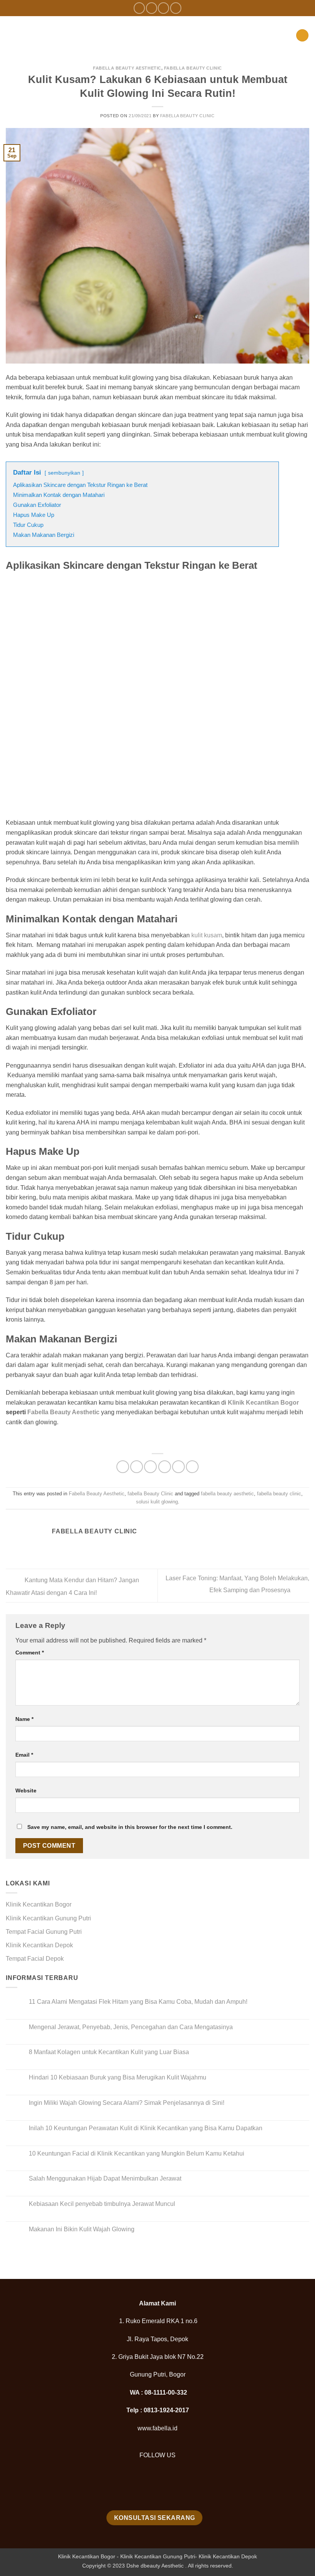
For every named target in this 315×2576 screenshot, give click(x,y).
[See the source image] (157, 2487)
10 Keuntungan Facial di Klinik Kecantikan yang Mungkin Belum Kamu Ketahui (137, 2153)
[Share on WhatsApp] (123, 1467)
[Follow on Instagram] (152, 8)
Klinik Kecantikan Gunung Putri (48, 1918)
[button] (19, 35)
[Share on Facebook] (137, 1467)
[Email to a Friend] (165, 1467)
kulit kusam (207, 935)
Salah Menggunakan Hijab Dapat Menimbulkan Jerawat (105, 2178)
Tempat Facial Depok (35, 1959)
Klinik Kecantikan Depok (39, 1945)
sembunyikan (64, 473)
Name (24, 1719)
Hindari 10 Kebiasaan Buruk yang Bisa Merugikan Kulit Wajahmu (118, 2077)
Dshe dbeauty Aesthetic (155, 2566)
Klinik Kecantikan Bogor (263, 1403)
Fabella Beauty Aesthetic (127, 68)
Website (26, 1790)
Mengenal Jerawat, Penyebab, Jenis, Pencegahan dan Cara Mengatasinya (131, 2027)
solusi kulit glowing (157, 1502)
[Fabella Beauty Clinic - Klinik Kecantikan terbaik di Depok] (157, 35)
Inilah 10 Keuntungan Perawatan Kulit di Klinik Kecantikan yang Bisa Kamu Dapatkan (146, 2128)
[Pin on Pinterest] (178, 1467)
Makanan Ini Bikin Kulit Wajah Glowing (82, 2229)
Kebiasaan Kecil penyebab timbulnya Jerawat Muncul (102, 2204)
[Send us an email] (176, 8)
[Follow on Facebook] (139, 8)
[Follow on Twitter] (163, 8)
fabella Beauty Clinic (193, 68)
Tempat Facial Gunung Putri (44, 1932)
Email (24, 1755)
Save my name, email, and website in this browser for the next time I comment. (130, 1827)
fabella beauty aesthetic (227, 1494)
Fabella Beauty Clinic (187, 116)
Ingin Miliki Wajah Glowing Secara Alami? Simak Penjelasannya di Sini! (127, 2103)
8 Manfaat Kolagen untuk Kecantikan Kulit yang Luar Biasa (109, 2052)
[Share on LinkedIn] (192, 1467)
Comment (30, 1653)
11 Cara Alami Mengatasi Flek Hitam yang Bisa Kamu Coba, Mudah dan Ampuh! (138, 2002)
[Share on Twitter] (150, 1467)
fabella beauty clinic (279, 1494)
